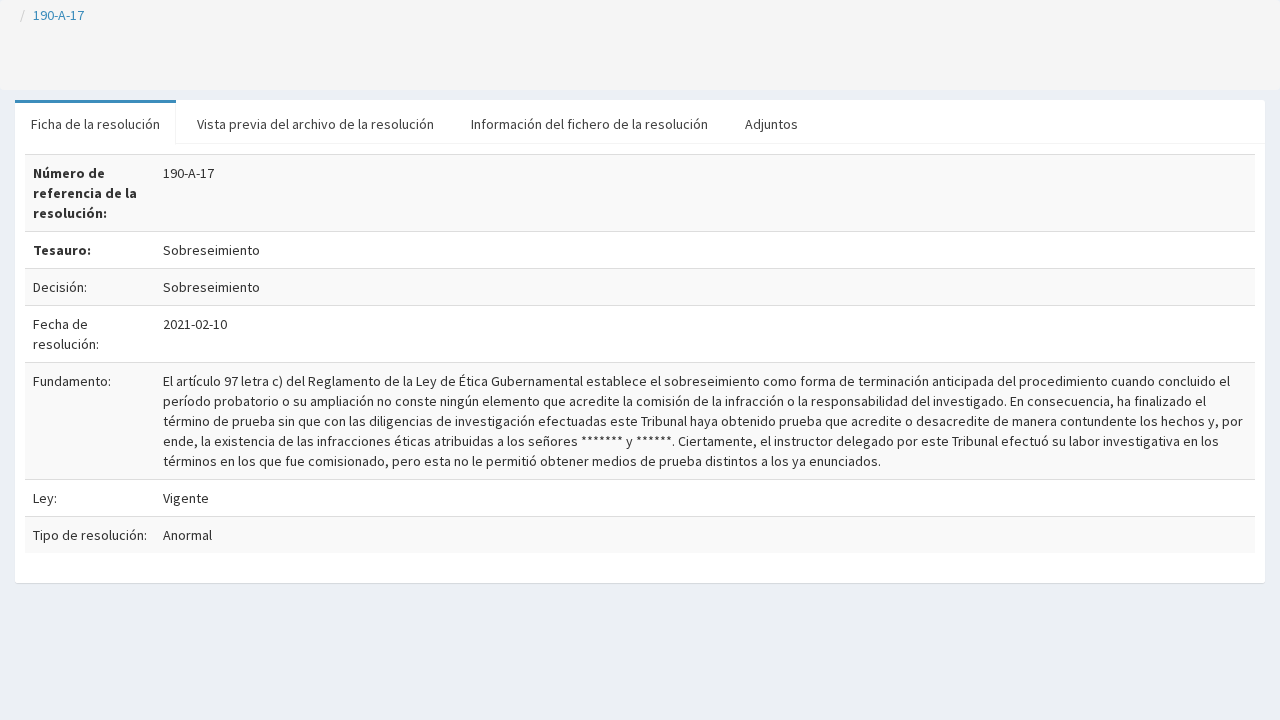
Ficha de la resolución (95, 124)
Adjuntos (771, 124)
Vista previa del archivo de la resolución (315, 124)
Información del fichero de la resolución (589, 124)
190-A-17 (58, 15)
